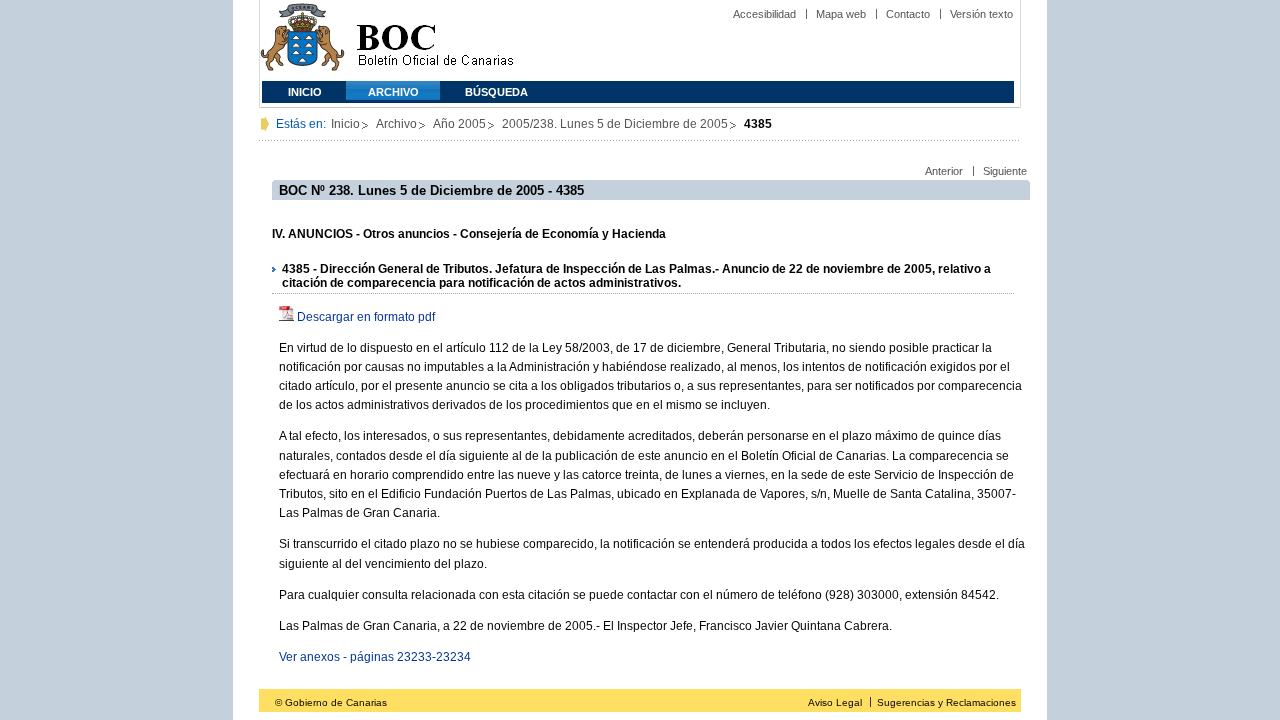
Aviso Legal (835, 702)
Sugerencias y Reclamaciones (946, 702)
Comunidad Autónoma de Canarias (302, 40)
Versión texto (981, 14)
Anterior (944, 171)
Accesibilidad (764, 14)
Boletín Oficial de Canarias (435, 40)
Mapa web (841, 14)
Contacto (908, 14)
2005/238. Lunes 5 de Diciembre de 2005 (615, 124)
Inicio (305, 92)
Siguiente (1005, 171)
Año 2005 (459, 124)
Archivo (393, 92)
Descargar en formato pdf (366, 317)
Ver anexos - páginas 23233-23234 (375, 657)
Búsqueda (496, 92)
